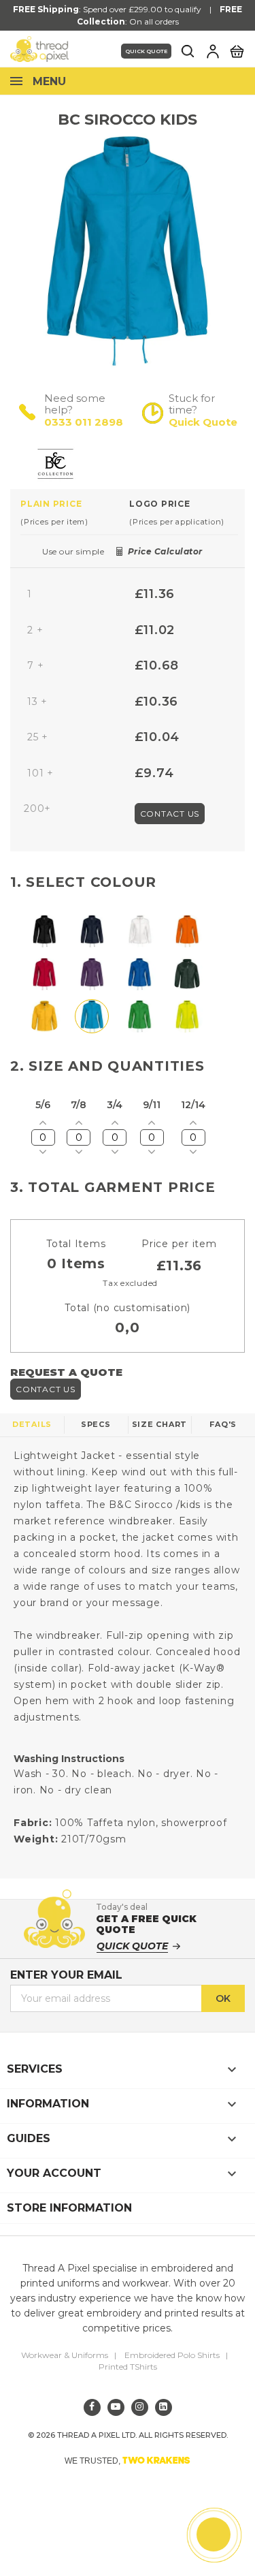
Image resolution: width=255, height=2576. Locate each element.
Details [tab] (32, 1424)
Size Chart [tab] (160, 1424)
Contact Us (170, 814)
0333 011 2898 (84, 422)
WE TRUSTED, (128, 2460)
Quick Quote (146, 51)
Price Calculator (165, 551)
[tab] (75, 512)
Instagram (140, 2407)
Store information (69, 2208)
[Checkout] (237, 50)
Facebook (92, 2407)
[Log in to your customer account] (213, 51)
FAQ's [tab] (223, 1424)
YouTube (116, 2407)
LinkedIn (164, 2407)
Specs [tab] (96, 1424)
